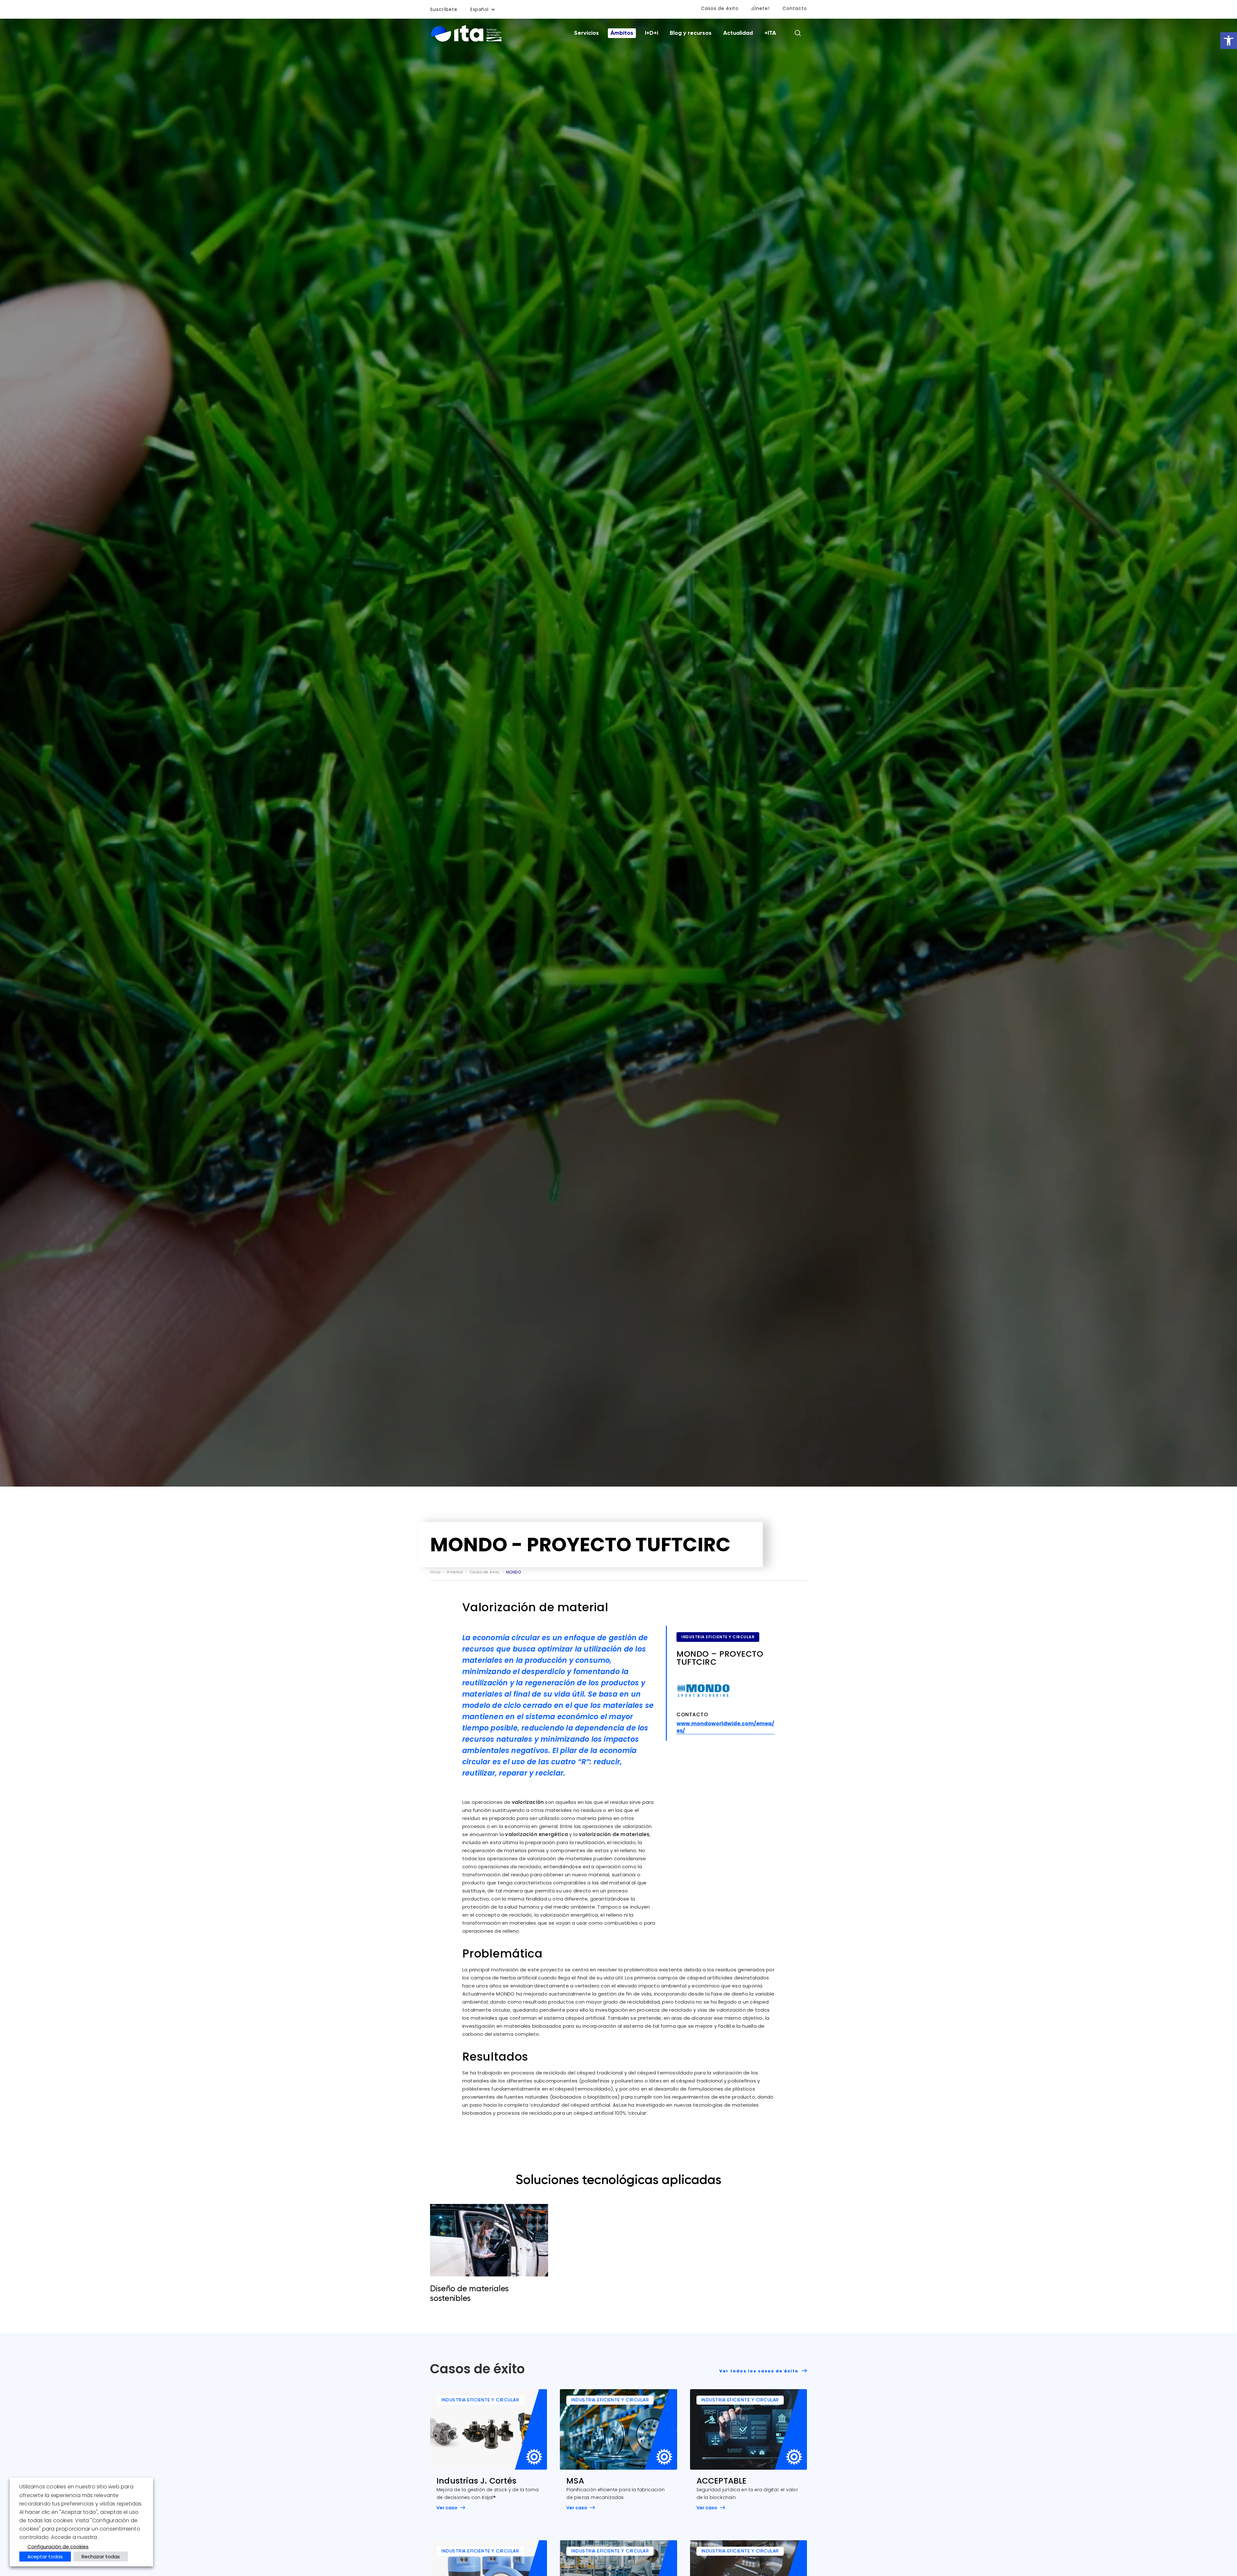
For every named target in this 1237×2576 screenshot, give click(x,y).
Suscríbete (444, 9)
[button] (1229, 41)
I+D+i (652, 33)
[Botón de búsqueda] (798, 33)
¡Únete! (761, 8)
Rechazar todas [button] (101, 2557)
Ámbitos (622, 33)
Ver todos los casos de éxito (760, 2371)
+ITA (770, 33)
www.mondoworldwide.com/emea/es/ (725, 1727)
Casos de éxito (720, 8)
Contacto (795, 8)
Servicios (586, 33)
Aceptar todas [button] (45, 2557)
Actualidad (738, 33)
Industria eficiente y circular (718, 1637)
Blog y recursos (691, 33)
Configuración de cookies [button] (58, 2547)
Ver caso (447, 2508)
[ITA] (466, 41)
